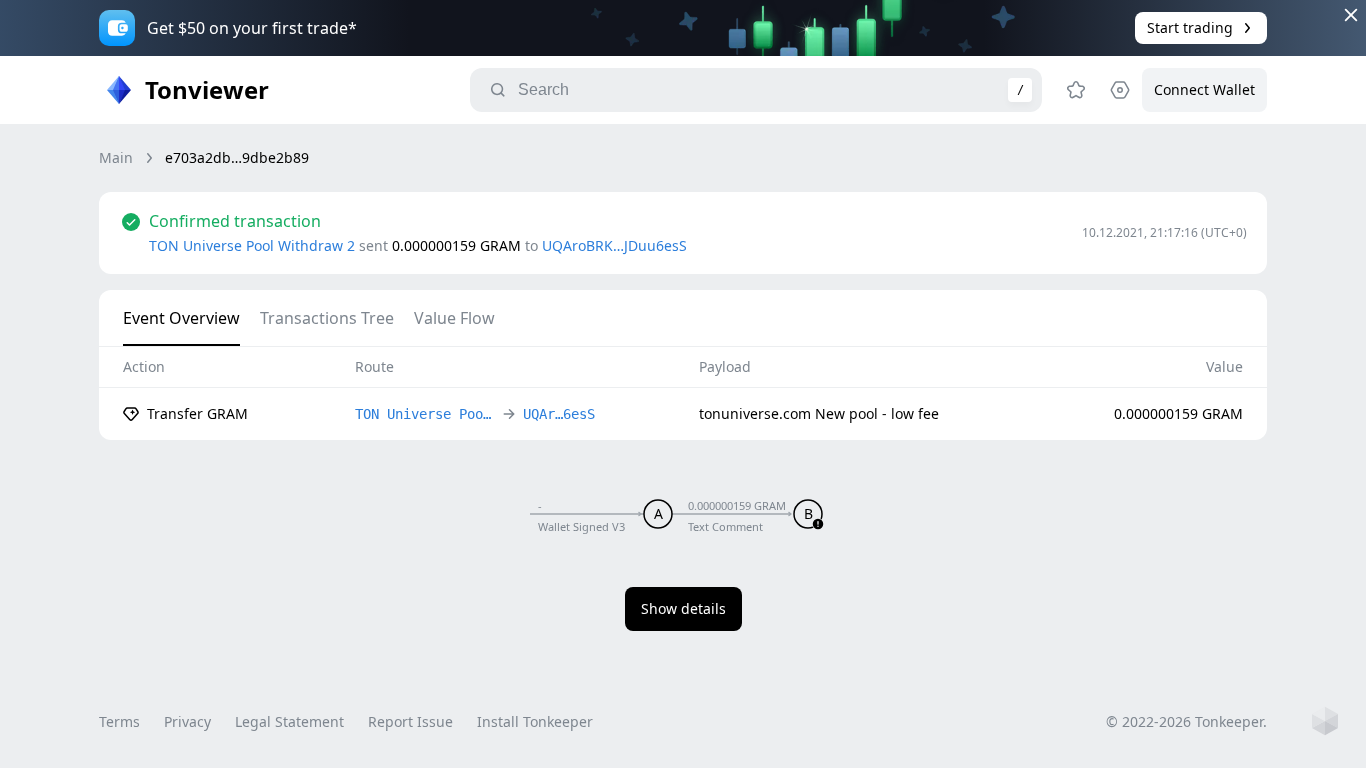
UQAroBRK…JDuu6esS (614, 245)
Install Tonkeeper (535, 721)
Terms (119, 721)
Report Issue (410, 721)
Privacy (187, 721)
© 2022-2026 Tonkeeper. (1186, 721)
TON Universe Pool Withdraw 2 (252, 245)
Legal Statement (289, 721)
